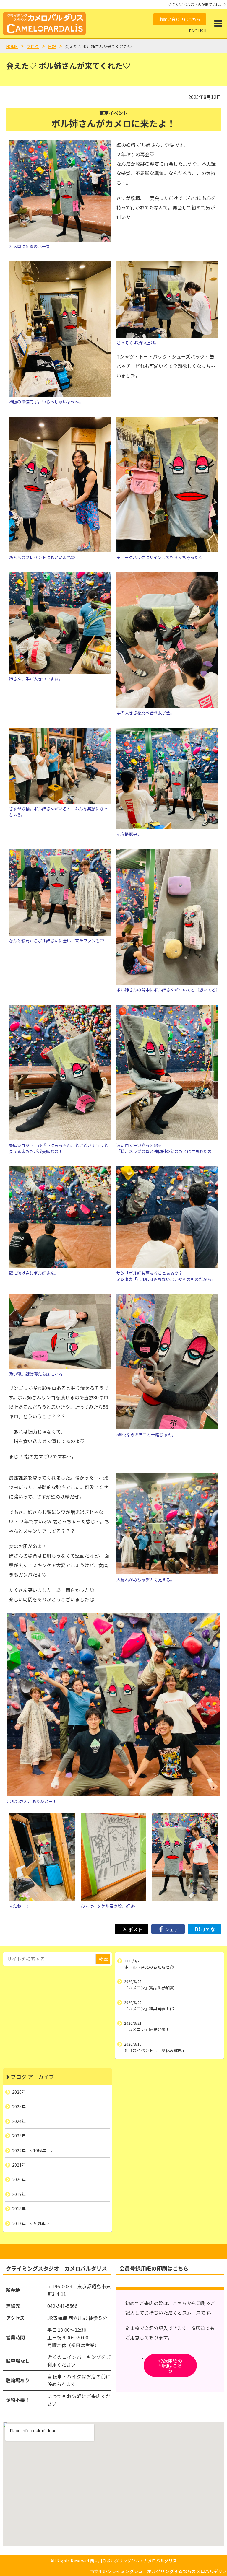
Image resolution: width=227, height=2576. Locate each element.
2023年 (19, 2136)
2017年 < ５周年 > (30, 2223)
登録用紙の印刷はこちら (170, 2365)
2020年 (19, 2180)
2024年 (19, 2121)
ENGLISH (198, 31)
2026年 (19, 2092)
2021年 (19, 2165)
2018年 (19, 2209)
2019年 (19, 2194)
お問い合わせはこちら (180, 19)
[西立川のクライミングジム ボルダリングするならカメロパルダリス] (44, 23)
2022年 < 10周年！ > (33, 2150)
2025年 (19, 2106)
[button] (218, 23)
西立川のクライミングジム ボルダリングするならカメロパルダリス (158, 2571)
